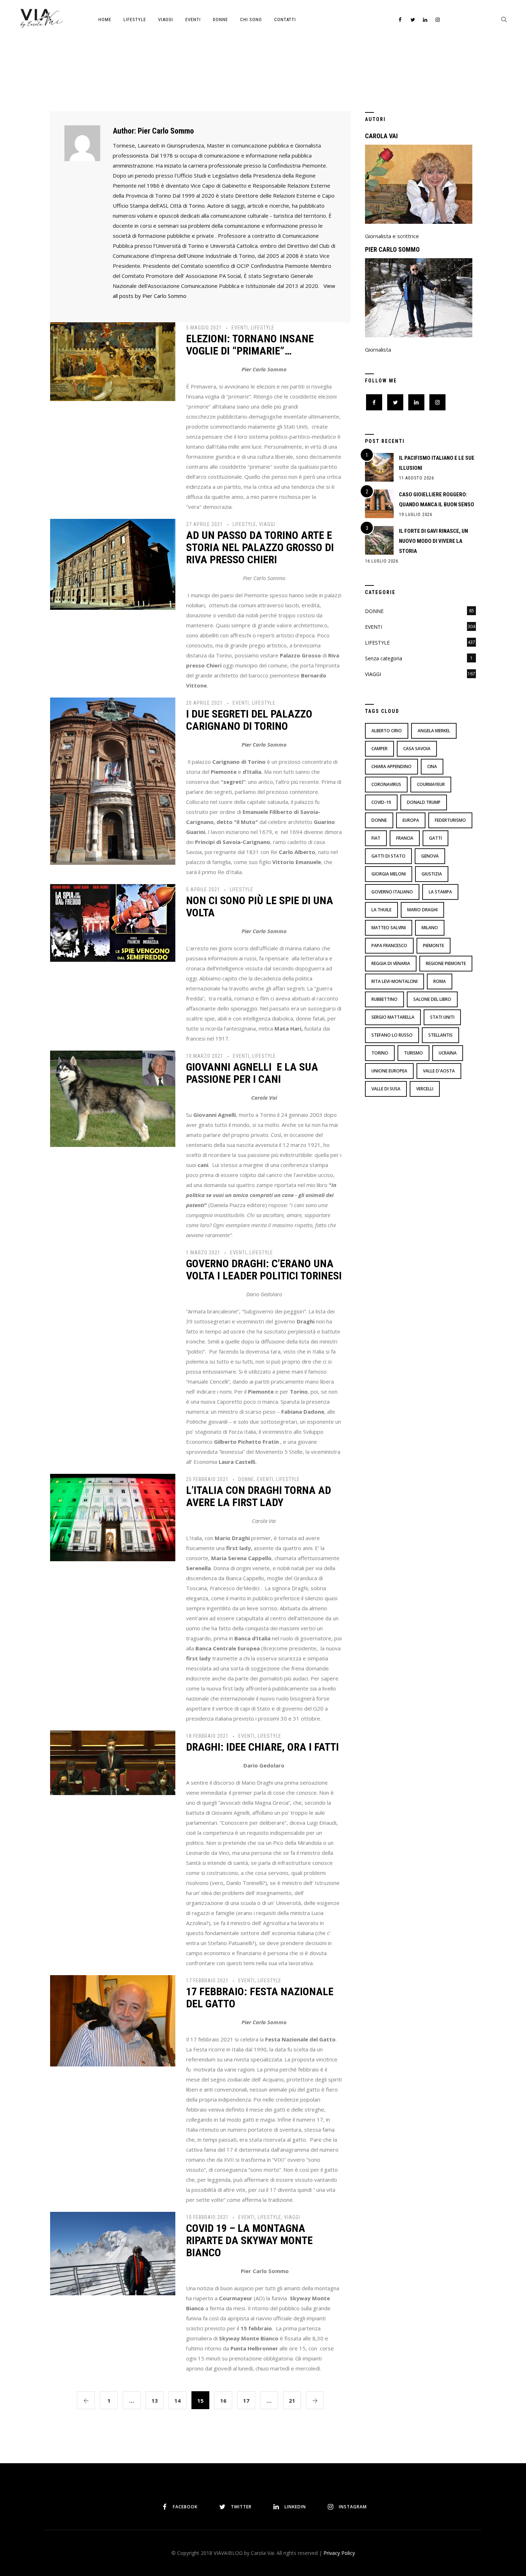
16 (223, 2401)
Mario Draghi (422, 910)
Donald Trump (424, 802)
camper (379, 749)
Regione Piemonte (446, 963)
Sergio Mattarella (393, 1017)
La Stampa (440, 892)
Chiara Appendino (391, 766)
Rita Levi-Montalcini (394, 981)
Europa (411, 820)
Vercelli (425, 1089)
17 (246, 2401)
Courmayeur (431, 784)
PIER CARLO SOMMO (392, 249)
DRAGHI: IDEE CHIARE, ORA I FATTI (262, 1747)
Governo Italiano (392, 892)
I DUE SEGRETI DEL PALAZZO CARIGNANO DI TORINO (249, 720)
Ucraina (448, 1053)
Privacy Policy (339, 2553)
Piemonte (434, 946)
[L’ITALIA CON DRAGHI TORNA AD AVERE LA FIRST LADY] (113, 1517)
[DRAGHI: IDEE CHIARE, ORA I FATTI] (113, 1762)
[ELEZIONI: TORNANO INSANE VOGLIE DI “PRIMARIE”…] (113, 361)
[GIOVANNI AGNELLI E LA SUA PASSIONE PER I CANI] (113, 1098)
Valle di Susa (386, 1089)
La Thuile (381, 910)
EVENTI (193, 20)
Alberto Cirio (387, 731)
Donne (379, 820)
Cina (432, 766)
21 (292, 2401)
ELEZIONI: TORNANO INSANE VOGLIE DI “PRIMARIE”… (250, 345)
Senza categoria (384, 658)
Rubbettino (384, 999)
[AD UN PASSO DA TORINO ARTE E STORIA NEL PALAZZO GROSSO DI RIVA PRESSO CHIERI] (113, 564)
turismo (413, 1053)
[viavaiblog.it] (41, 18)
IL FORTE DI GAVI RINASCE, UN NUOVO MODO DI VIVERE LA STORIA (434, 541)
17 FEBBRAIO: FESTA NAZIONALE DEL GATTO (260, 1998)
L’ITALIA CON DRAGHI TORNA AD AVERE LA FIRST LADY (259, 1496)
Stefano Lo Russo (392, 1035)
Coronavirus (386, 784)
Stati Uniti (442, 1017)
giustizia (432, 874)
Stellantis (440, 1035)
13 (155, 2401)
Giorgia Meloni (389, 874)
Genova (430, 856)
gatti (435, 838)
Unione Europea (389, 1071)
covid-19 (381, 802)
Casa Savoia (417, 749)
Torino (380, 1053)
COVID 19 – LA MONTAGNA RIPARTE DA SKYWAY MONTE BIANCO (249, 2240)
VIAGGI (166, 20)
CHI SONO (251, 20)
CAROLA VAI (381, 136)
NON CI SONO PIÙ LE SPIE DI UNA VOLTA (260, 906)
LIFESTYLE (135, 20)
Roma (440, 981)
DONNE (220, 20)
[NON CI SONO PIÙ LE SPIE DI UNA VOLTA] (113, 922)
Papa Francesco (389, 946)
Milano (430, 928)
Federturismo (450, 820)
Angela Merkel (434, 731)
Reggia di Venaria (391, 963)
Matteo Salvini (389, 928)
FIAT (376, 838)
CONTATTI (285, 20)
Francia (405, 838)
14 (177, 2401)
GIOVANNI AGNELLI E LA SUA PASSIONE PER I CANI (252, 1073)
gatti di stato (388, 856)
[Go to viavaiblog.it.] (222, 75)
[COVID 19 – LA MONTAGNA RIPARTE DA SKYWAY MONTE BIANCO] (113, 2253)
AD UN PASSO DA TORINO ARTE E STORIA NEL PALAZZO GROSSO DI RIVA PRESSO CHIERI (260, 547)
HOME (105, 20)
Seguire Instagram (288, 2473)
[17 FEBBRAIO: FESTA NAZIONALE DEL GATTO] (113, 2020)
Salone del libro (432, 999)
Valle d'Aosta (439, 1071)
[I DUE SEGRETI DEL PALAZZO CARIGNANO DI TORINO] (113, 780)
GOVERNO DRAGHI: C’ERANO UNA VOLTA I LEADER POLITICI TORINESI (264, 1270)
